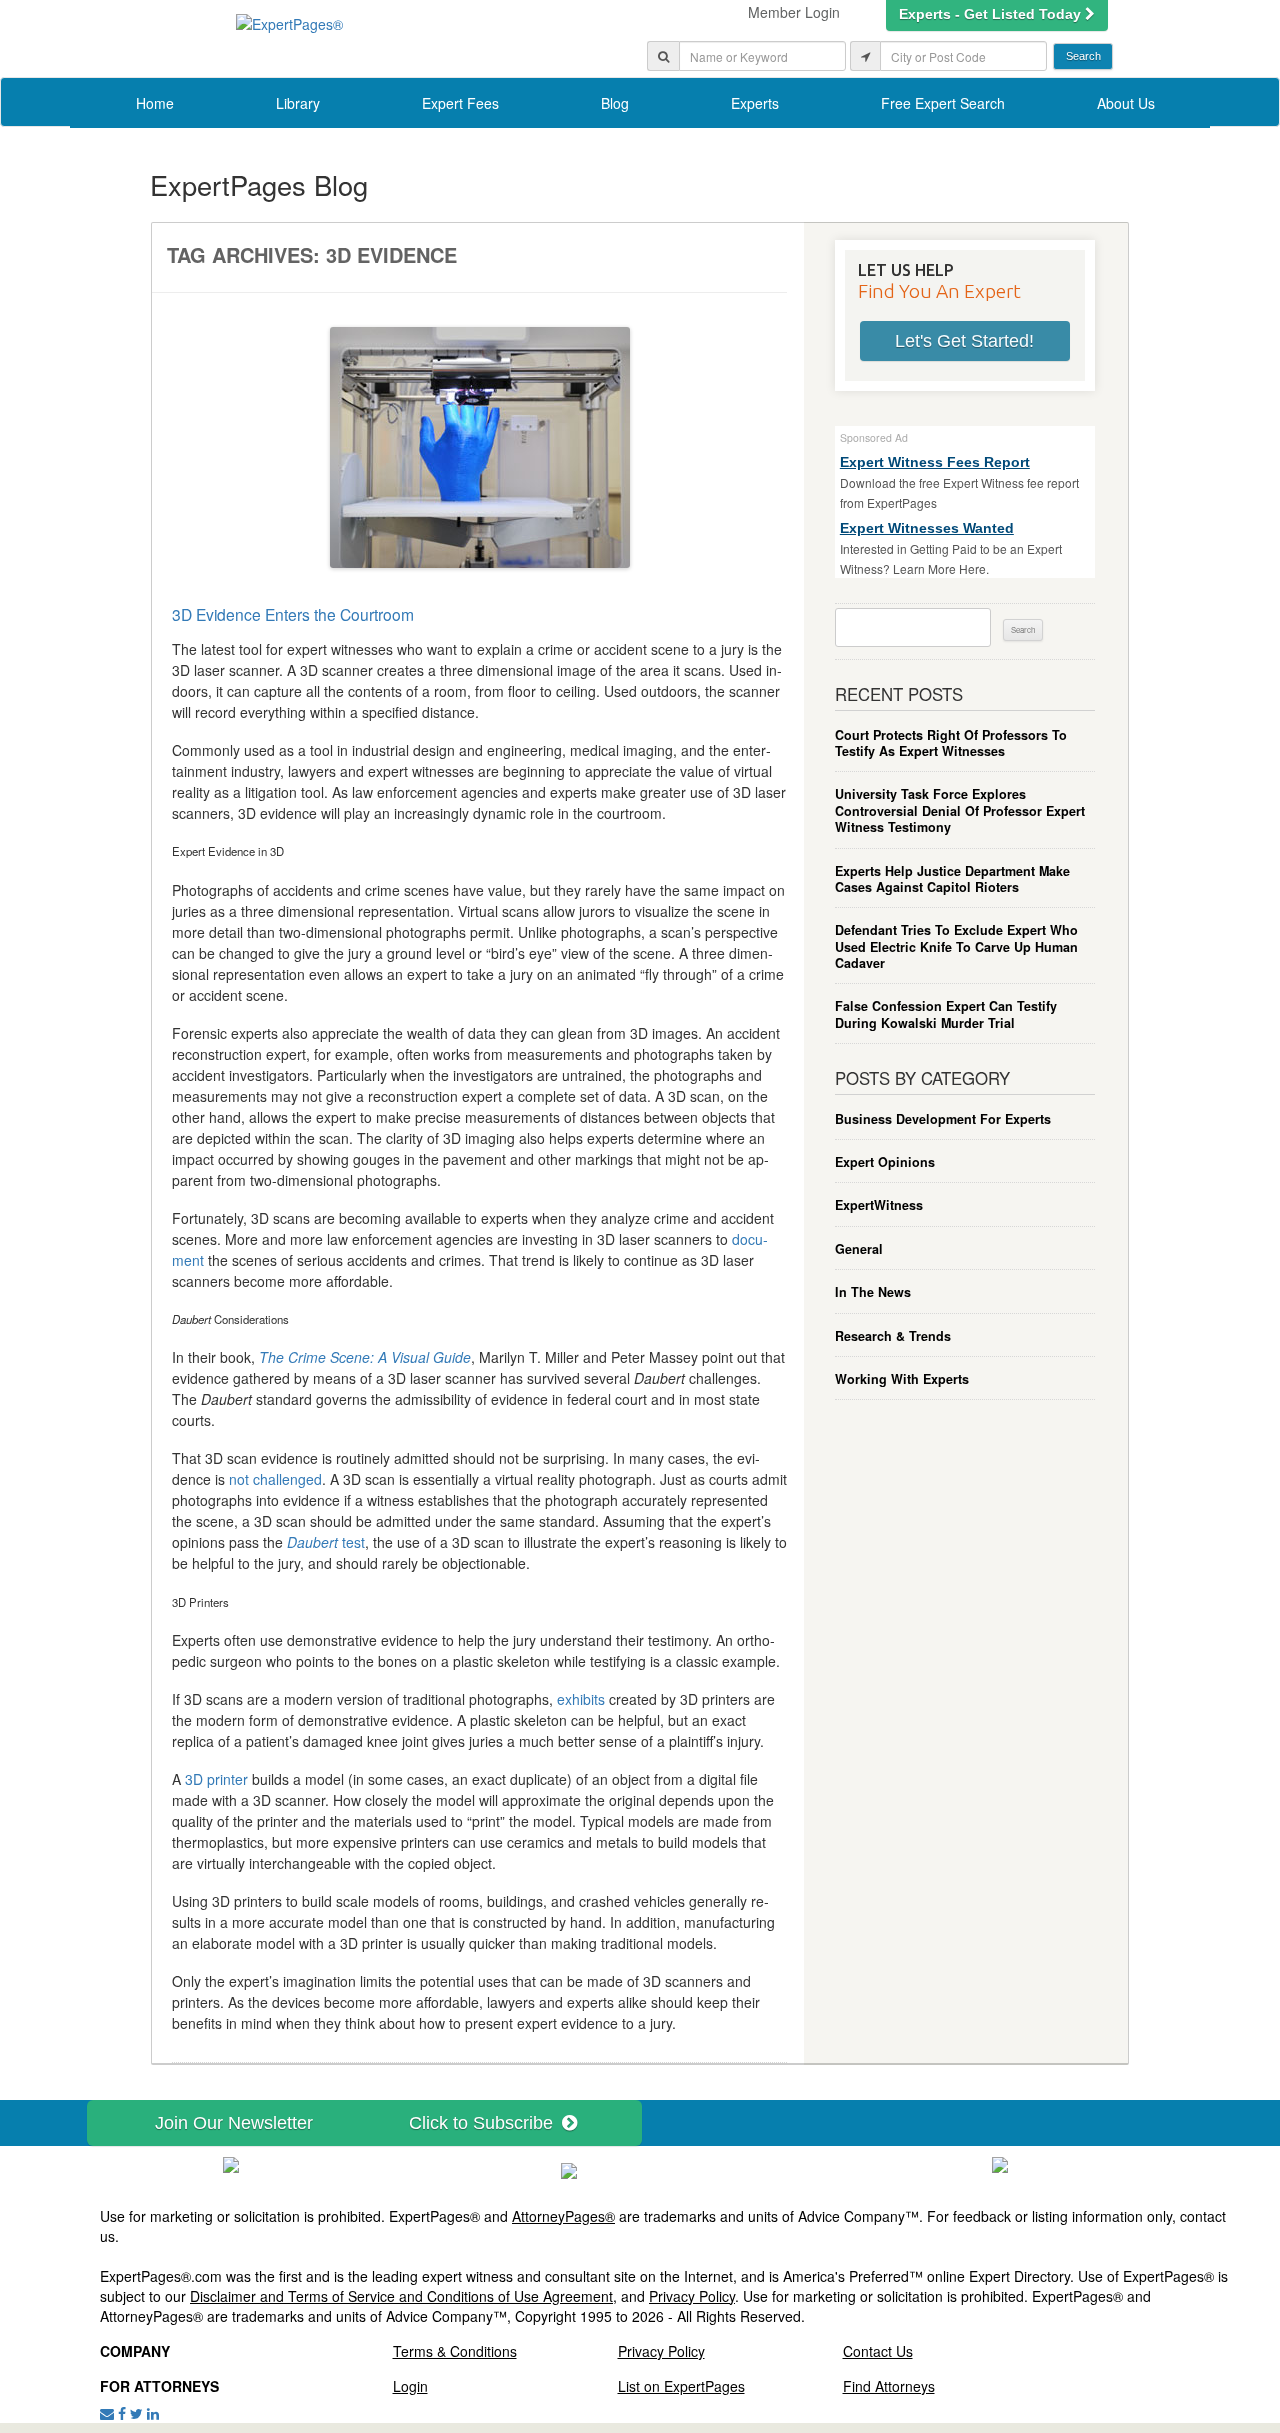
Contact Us (878, 2351)
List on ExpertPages (681, 2386)
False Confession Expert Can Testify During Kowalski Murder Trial (946, 1014)
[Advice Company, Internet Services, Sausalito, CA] (1000, 2163)
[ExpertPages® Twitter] (136, 2413)
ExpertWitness (879, 1205)
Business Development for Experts (943, 1119)
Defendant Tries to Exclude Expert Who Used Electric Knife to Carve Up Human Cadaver (956, 946)
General (859, 1249)
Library (298, 103)
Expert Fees (460, 103)
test (326, 1542)
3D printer (216, 1779)
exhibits (581, 1699)
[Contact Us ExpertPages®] (107, 2413)
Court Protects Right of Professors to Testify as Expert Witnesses (951, 743)
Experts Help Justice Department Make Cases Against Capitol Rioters (952, 879)
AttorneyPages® (563, 2216)
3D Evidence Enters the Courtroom (293, 614)
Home (155, 103)
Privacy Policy (692, 2296)
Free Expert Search (943, 103)
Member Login (794, 12)
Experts (755, 103)
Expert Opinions (885, 1162)
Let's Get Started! (964, 341)
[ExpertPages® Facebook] (122, 2413)
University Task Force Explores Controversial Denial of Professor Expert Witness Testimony (960, 810)
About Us (1126, 103)
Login (410, 2386)
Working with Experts (902, 1379)
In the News (873, 1292)
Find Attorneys (889, 2386)
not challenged (275, 1479)
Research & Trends (893, 1336)
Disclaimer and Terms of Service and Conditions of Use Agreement (401, 2296)
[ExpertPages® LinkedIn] (153, 2413)
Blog (615, 103)
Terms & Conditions (455, 2351)
